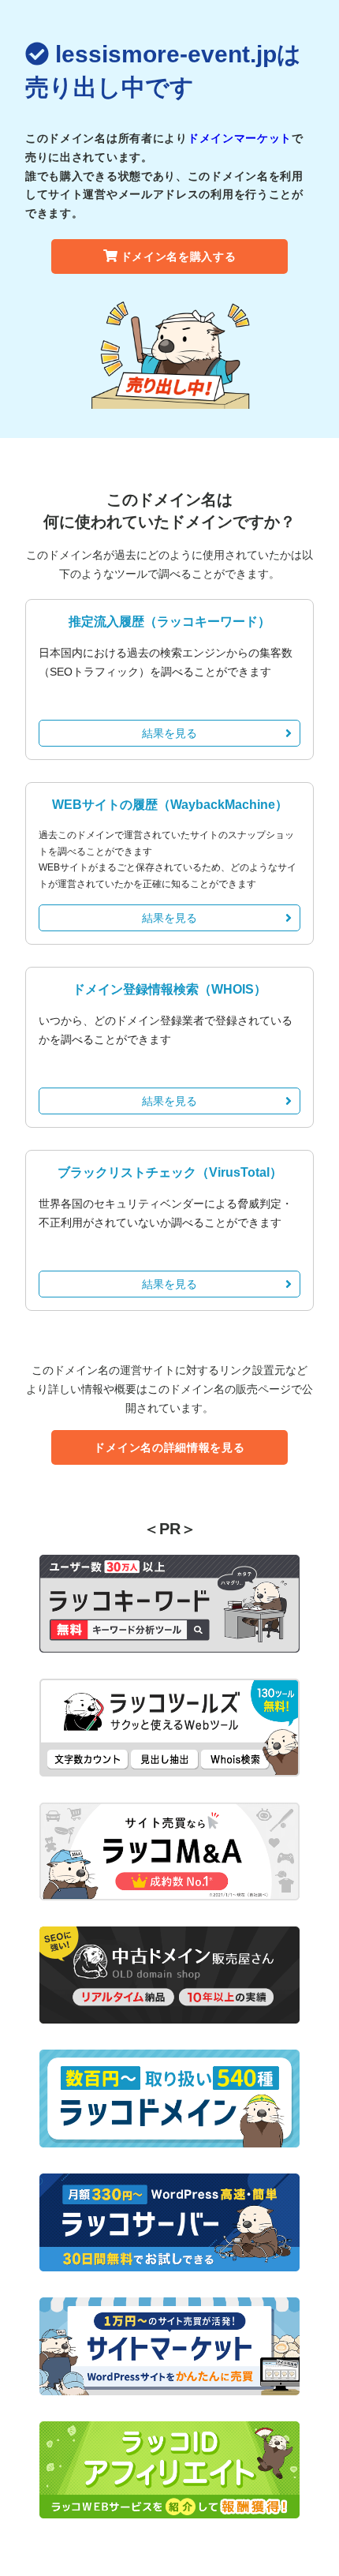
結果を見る (169, 733)
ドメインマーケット (240, 138)
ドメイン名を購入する (179, 256)
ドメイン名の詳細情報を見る (169, 1447)
